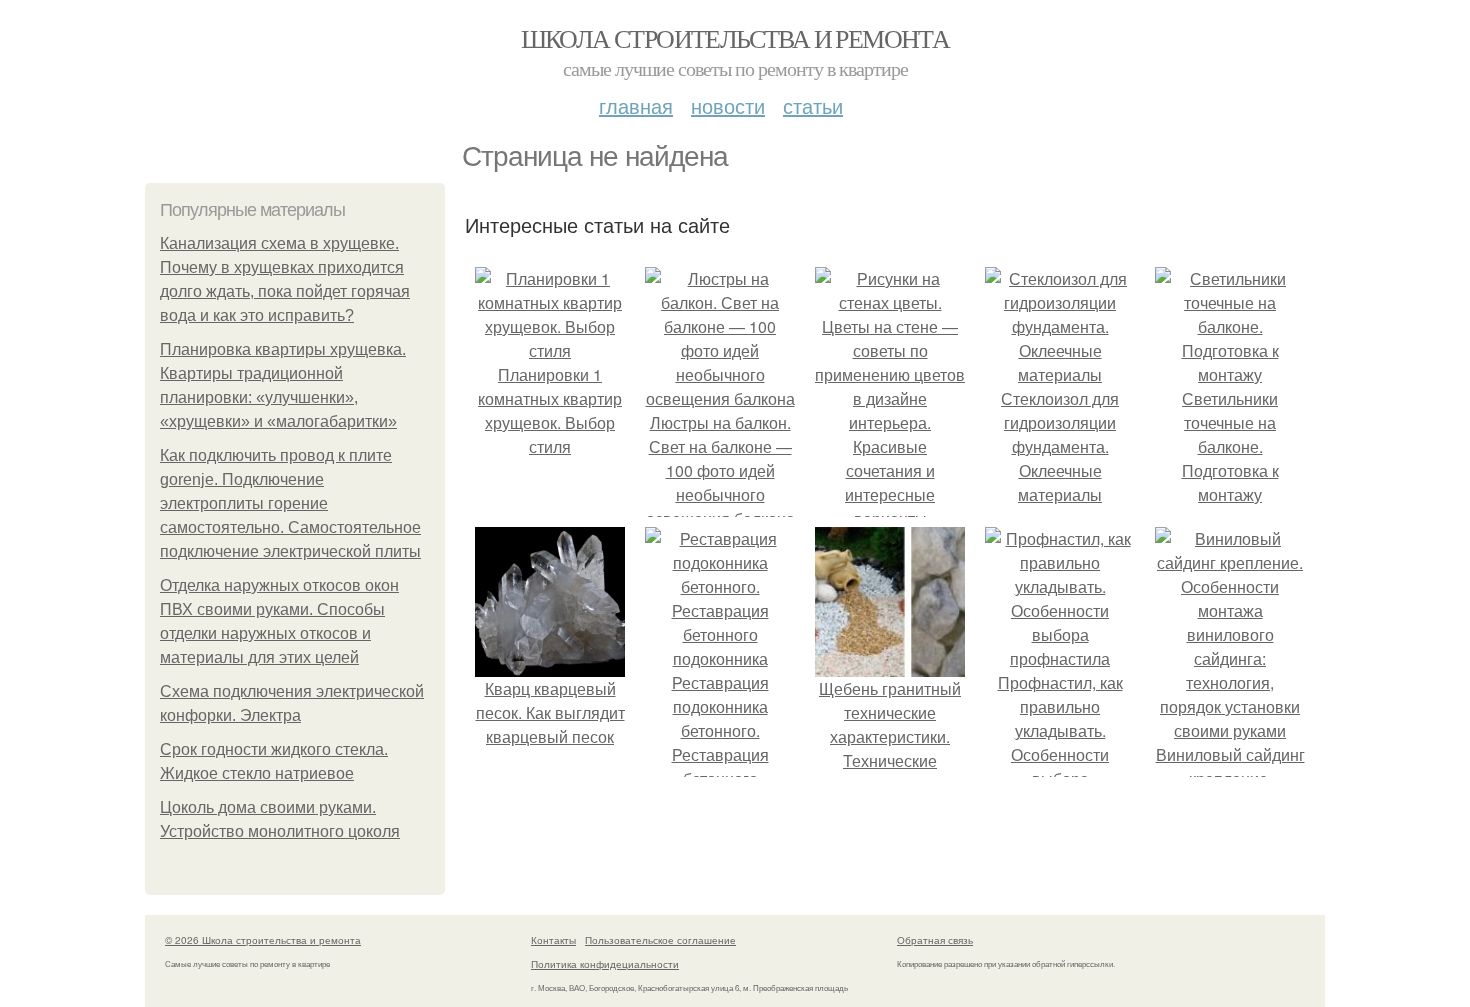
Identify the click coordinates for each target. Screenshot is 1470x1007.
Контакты (553, 940)
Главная (636, 105)
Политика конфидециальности (605, 964)
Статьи (813, 105)
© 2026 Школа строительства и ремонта (263, 940)
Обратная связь (935, 940)
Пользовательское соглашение (660, 940)
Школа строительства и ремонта (735, 38)
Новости (728, 105)
